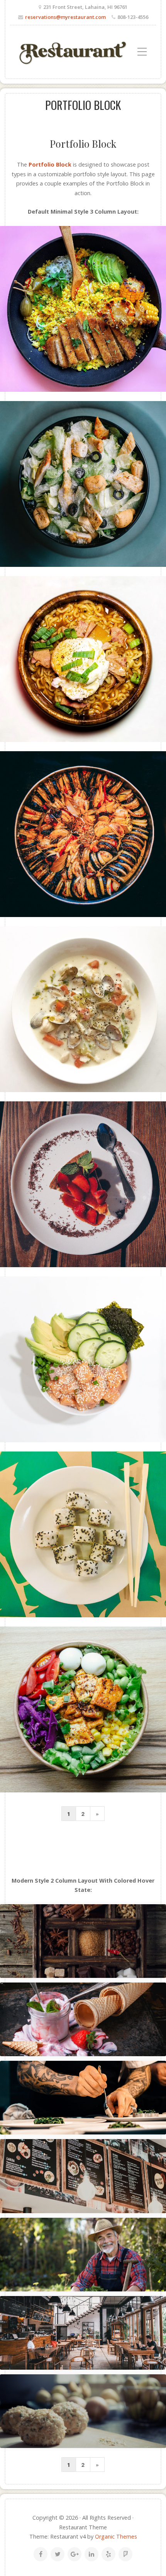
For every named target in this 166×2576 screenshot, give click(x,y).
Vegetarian (107, 2032)
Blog (83, 1954)
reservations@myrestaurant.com (65, 17)
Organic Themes (116, 2536)
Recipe (86, 2032)
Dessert (68, 2032)
